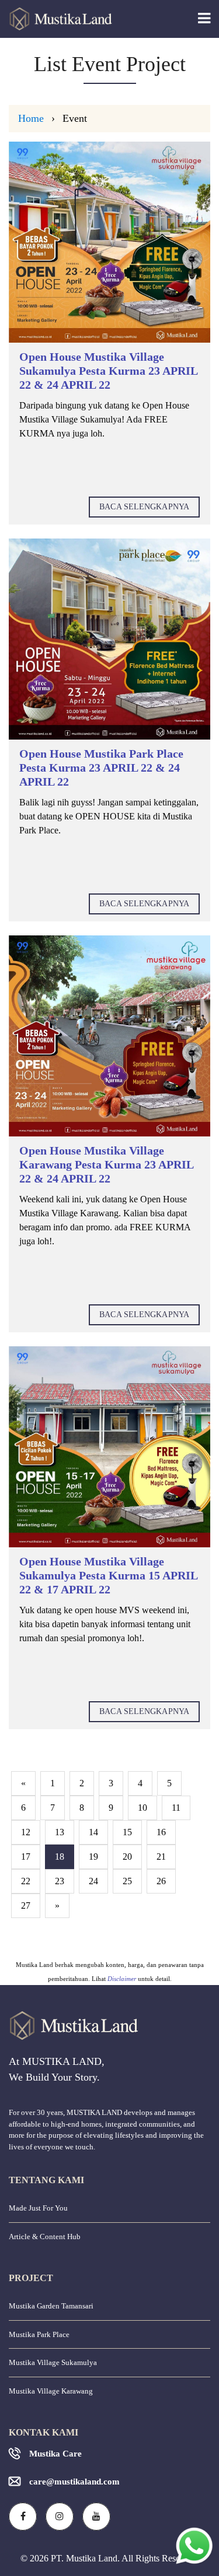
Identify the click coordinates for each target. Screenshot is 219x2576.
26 (161, 1881)
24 (93, 1881)
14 (93, 1832)
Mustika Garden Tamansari (51, 2306)
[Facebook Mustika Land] (23, 2517)
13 (60, 1832)
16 (161, 1832)
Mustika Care (55, 2454)
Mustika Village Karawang (51, 2391)
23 (60, 1881)
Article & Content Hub (45, 2237)
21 (161, 1857)
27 (26, 1905)
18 (60, 1857)
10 (142, 1808)
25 (127, 1881)
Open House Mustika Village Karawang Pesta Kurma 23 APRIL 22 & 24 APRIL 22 (106, 1164)
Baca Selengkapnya (144, 507)
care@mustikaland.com (74, 2482)
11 (176, 1808)
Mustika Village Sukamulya (53, 2362)
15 (127, 1832)
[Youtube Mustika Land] (96, 2517)
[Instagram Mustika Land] (60, 2517)
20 (127, 1857)
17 (26, 1857)
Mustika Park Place (39, 2334)
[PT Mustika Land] (56, 19)
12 (26, 1832)
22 (26, 1881)
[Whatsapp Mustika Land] (194, 2545)
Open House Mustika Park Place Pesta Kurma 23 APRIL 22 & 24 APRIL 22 (101, 768)
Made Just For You (38, 2208)
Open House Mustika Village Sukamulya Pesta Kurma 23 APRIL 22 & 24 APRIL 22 (108, 371)
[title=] (109, 242)
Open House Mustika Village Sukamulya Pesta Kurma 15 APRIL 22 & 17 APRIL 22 (108, 1575)
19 (93, 1857)
